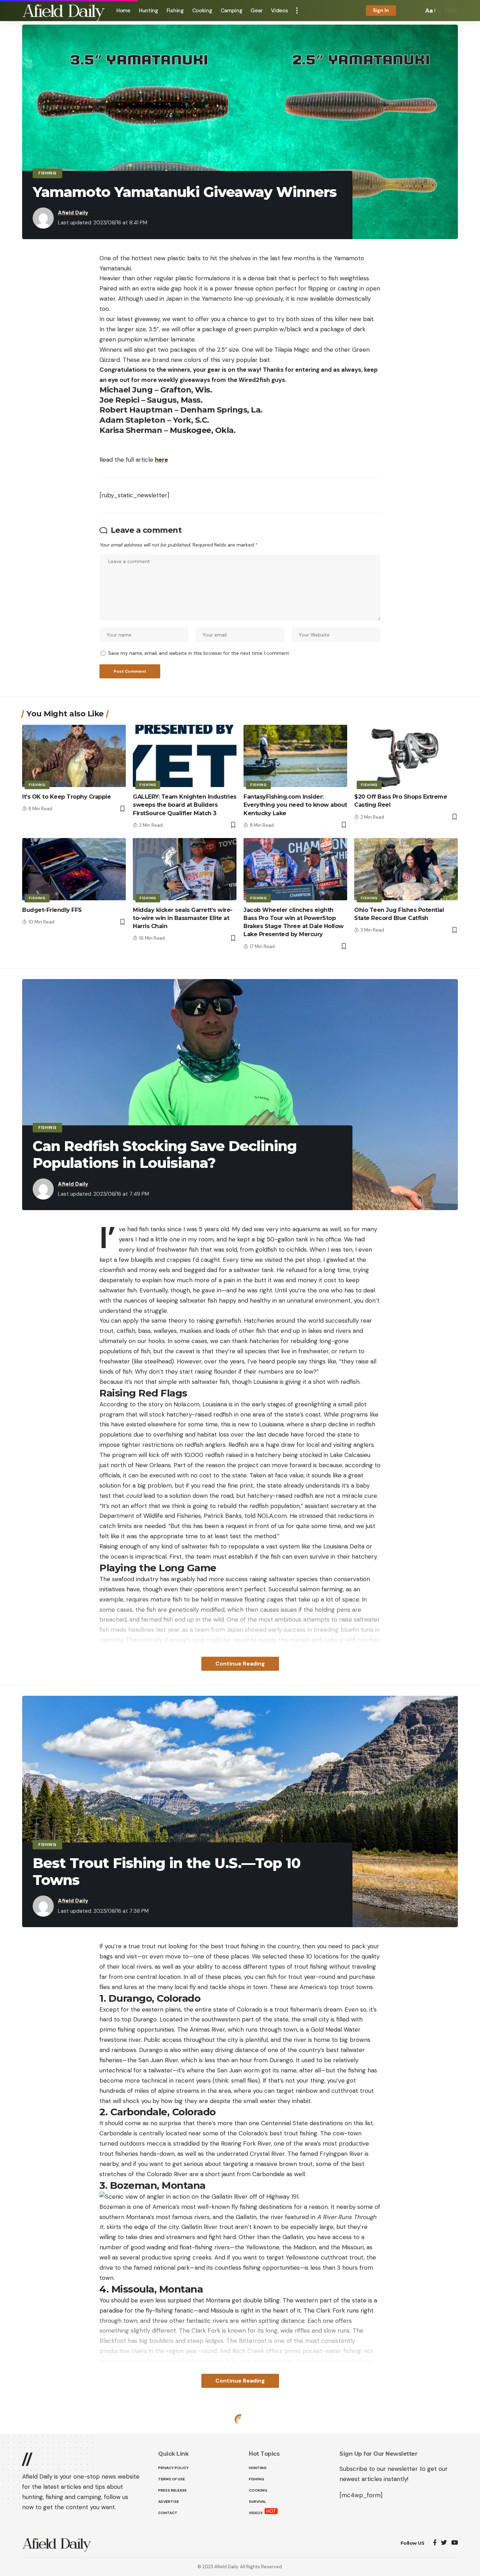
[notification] (406, 11)
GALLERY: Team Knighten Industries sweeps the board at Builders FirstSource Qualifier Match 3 (185, 805)
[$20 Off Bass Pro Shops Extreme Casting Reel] (406, 756)
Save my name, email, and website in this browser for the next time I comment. (199, 653)
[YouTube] (455, 2543)
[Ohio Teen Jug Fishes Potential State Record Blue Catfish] (406, 869)
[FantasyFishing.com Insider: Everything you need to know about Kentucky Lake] (295, 756)
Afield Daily (73, 213)
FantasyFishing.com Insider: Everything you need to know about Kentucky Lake (295, 805)
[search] (416, 11)
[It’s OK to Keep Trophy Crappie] (74, 756)
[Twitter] (444, 2543)
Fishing (47, 173)
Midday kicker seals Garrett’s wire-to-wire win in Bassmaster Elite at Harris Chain (183, 918)
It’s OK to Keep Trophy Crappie (66, 797)
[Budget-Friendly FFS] (74, 869)
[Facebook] (435, 2543)
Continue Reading (240, 1664)
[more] (297, 11)
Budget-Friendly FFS (52, 910)
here (161, 460)
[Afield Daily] (64, 11)
